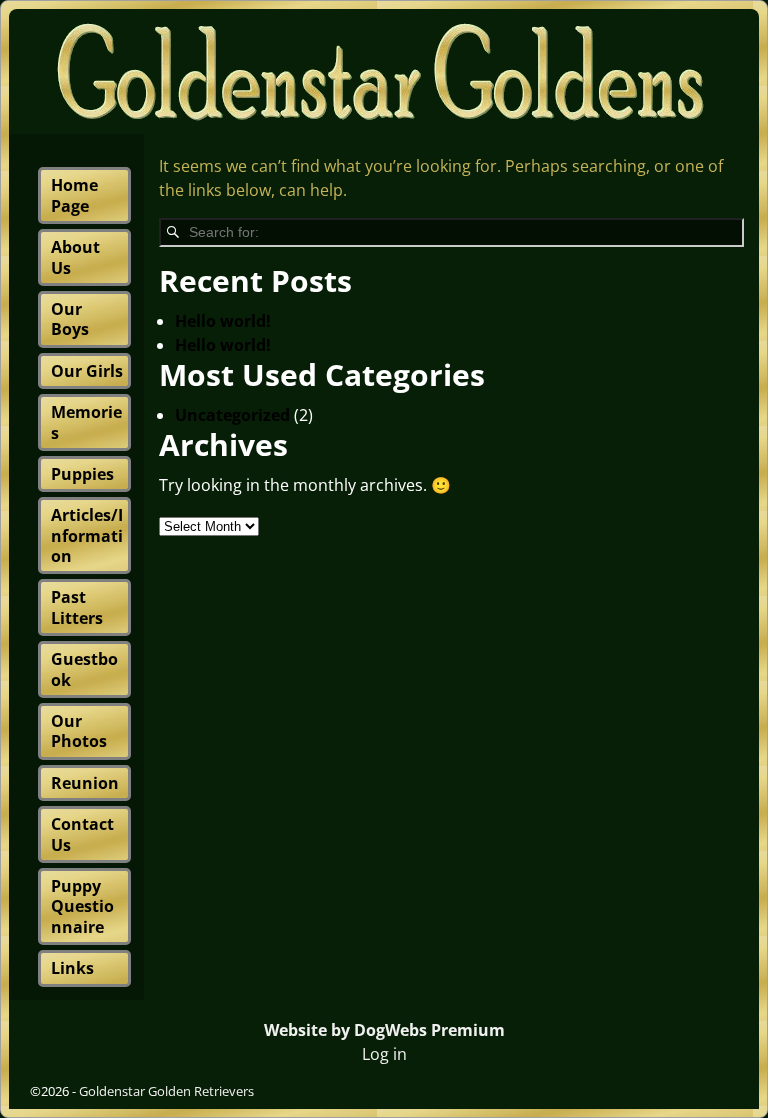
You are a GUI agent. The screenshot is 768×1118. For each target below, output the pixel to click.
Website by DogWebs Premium (384, 1030)
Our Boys (70, 319)
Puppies (82, 474)
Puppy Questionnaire (82, 906)
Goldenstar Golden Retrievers (166, 1091)
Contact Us (82, 834)
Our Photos (79, 731)
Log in (384, 1054)
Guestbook (84, 669)
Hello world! (223, 321)
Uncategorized (232, 415)
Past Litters (77, 607)
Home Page (74, 195)
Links (72, 968)
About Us (75, 257)
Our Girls (87, 371)
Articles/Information (87, 535)
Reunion (85, 783)
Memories (86, 422)
